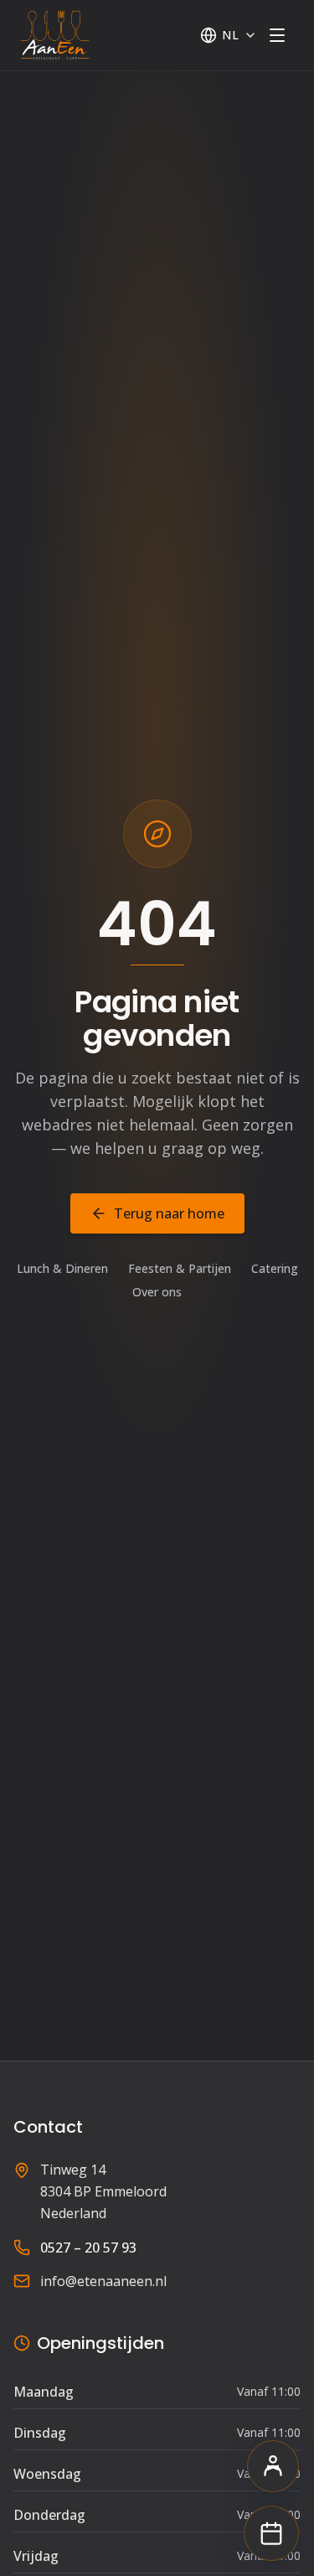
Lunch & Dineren (62, 1268)
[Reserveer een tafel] (271, 2533)
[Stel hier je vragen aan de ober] (273, 2466)
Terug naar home (169, 1213)
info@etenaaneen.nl (103, 2281)
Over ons (157, 1292)
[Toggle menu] (277, 35)
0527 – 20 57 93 (88, 2248)
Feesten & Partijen (180, 1268)
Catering (275, 1268)
